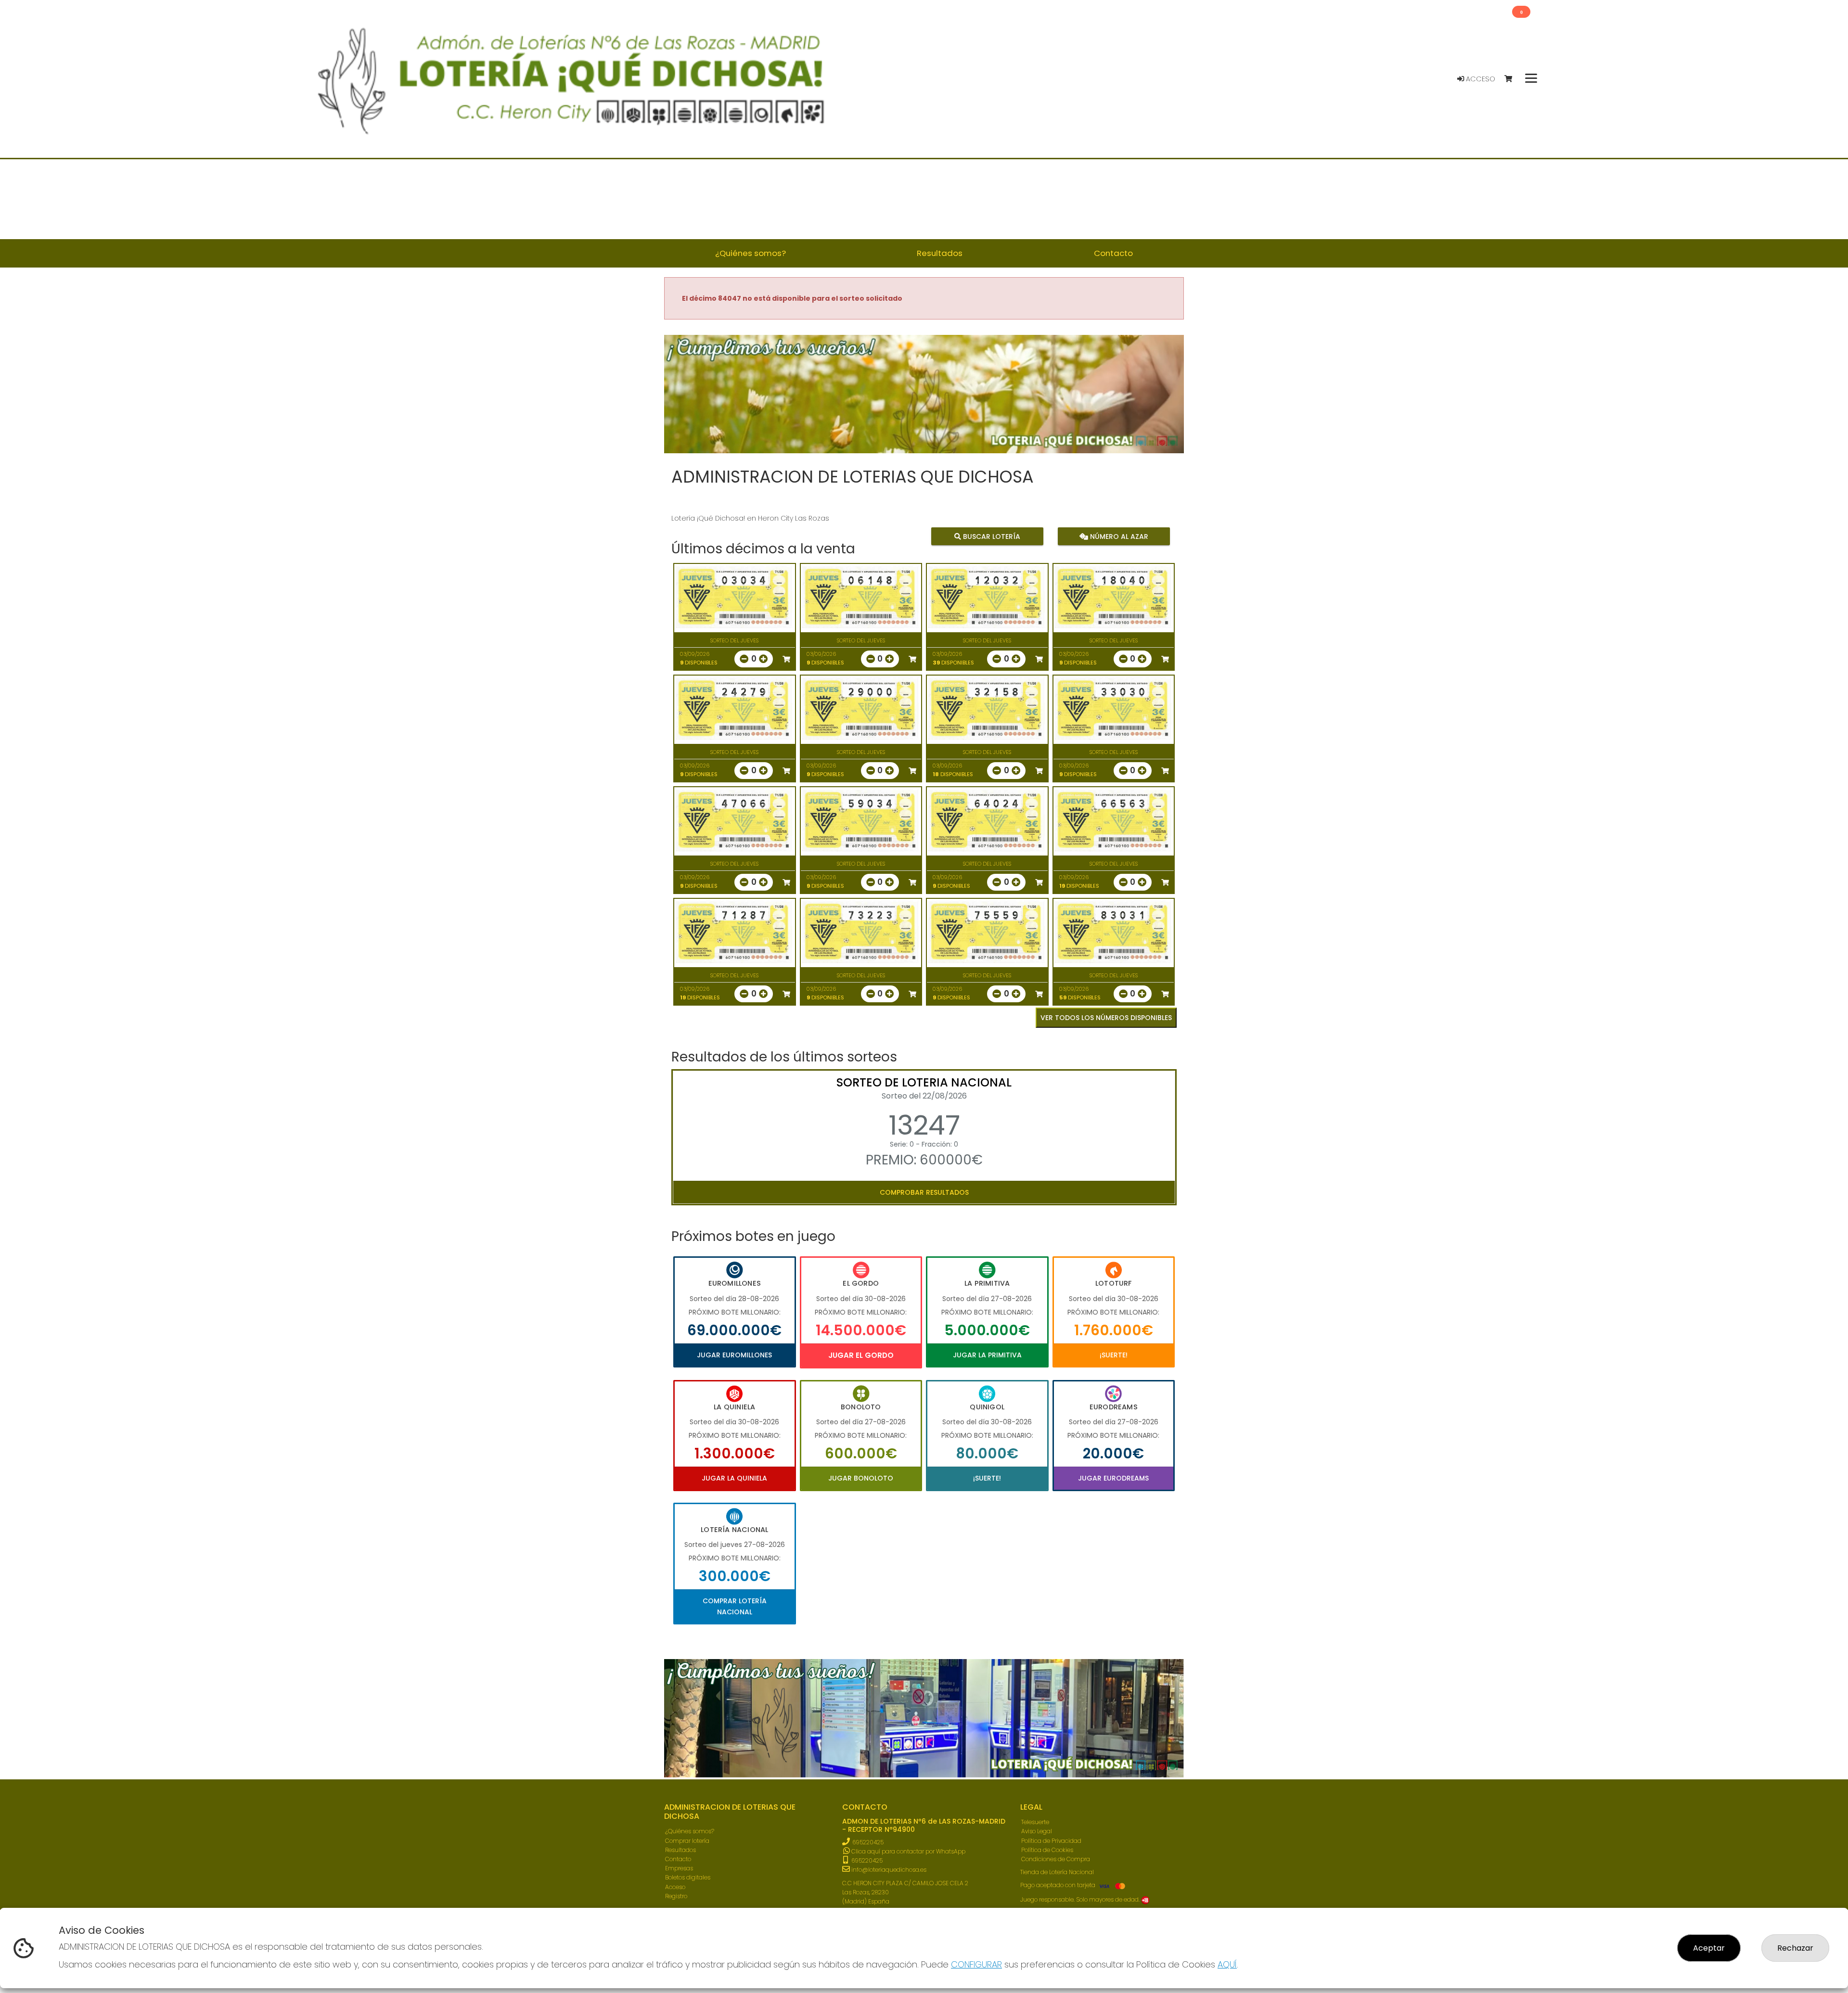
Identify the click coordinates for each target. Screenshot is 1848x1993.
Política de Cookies (1047, 1850)
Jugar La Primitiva (987, 1355)
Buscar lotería (991, 537)
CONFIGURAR (976, 1964)
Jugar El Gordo (861, 1355)
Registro (676, 1896)
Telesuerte (1035, 1822)
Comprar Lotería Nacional (735, 1606)
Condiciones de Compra (1056, 1859)
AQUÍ (1227, 1964)
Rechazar (1795, 1948)
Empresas (679, 1868)
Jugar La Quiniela (734, 1478)
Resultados (680, 1850)
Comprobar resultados (924, 1192)
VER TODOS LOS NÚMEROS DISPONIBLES (1106, 1018)
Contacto (678, 1859)
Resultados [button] (940, 253)
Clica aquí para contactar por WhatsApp (908, 1851)
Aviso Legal (1037, 1831)
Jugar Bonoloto (861, 1478)
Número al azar (1118, 537)
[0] (1513, 79)
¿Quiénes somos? (690, 1831)
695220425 (868, 1842)
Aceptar (1709, 1948)
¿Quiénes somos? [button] (751, 253)
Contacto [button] (1113, 253)
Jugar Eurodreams (1113, 1478)
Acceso (1480, 79)
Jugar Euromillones (734, 1355)
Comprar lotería (687, 1841)
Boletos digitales (688, 1877)
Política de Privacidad (1051, 1841)
